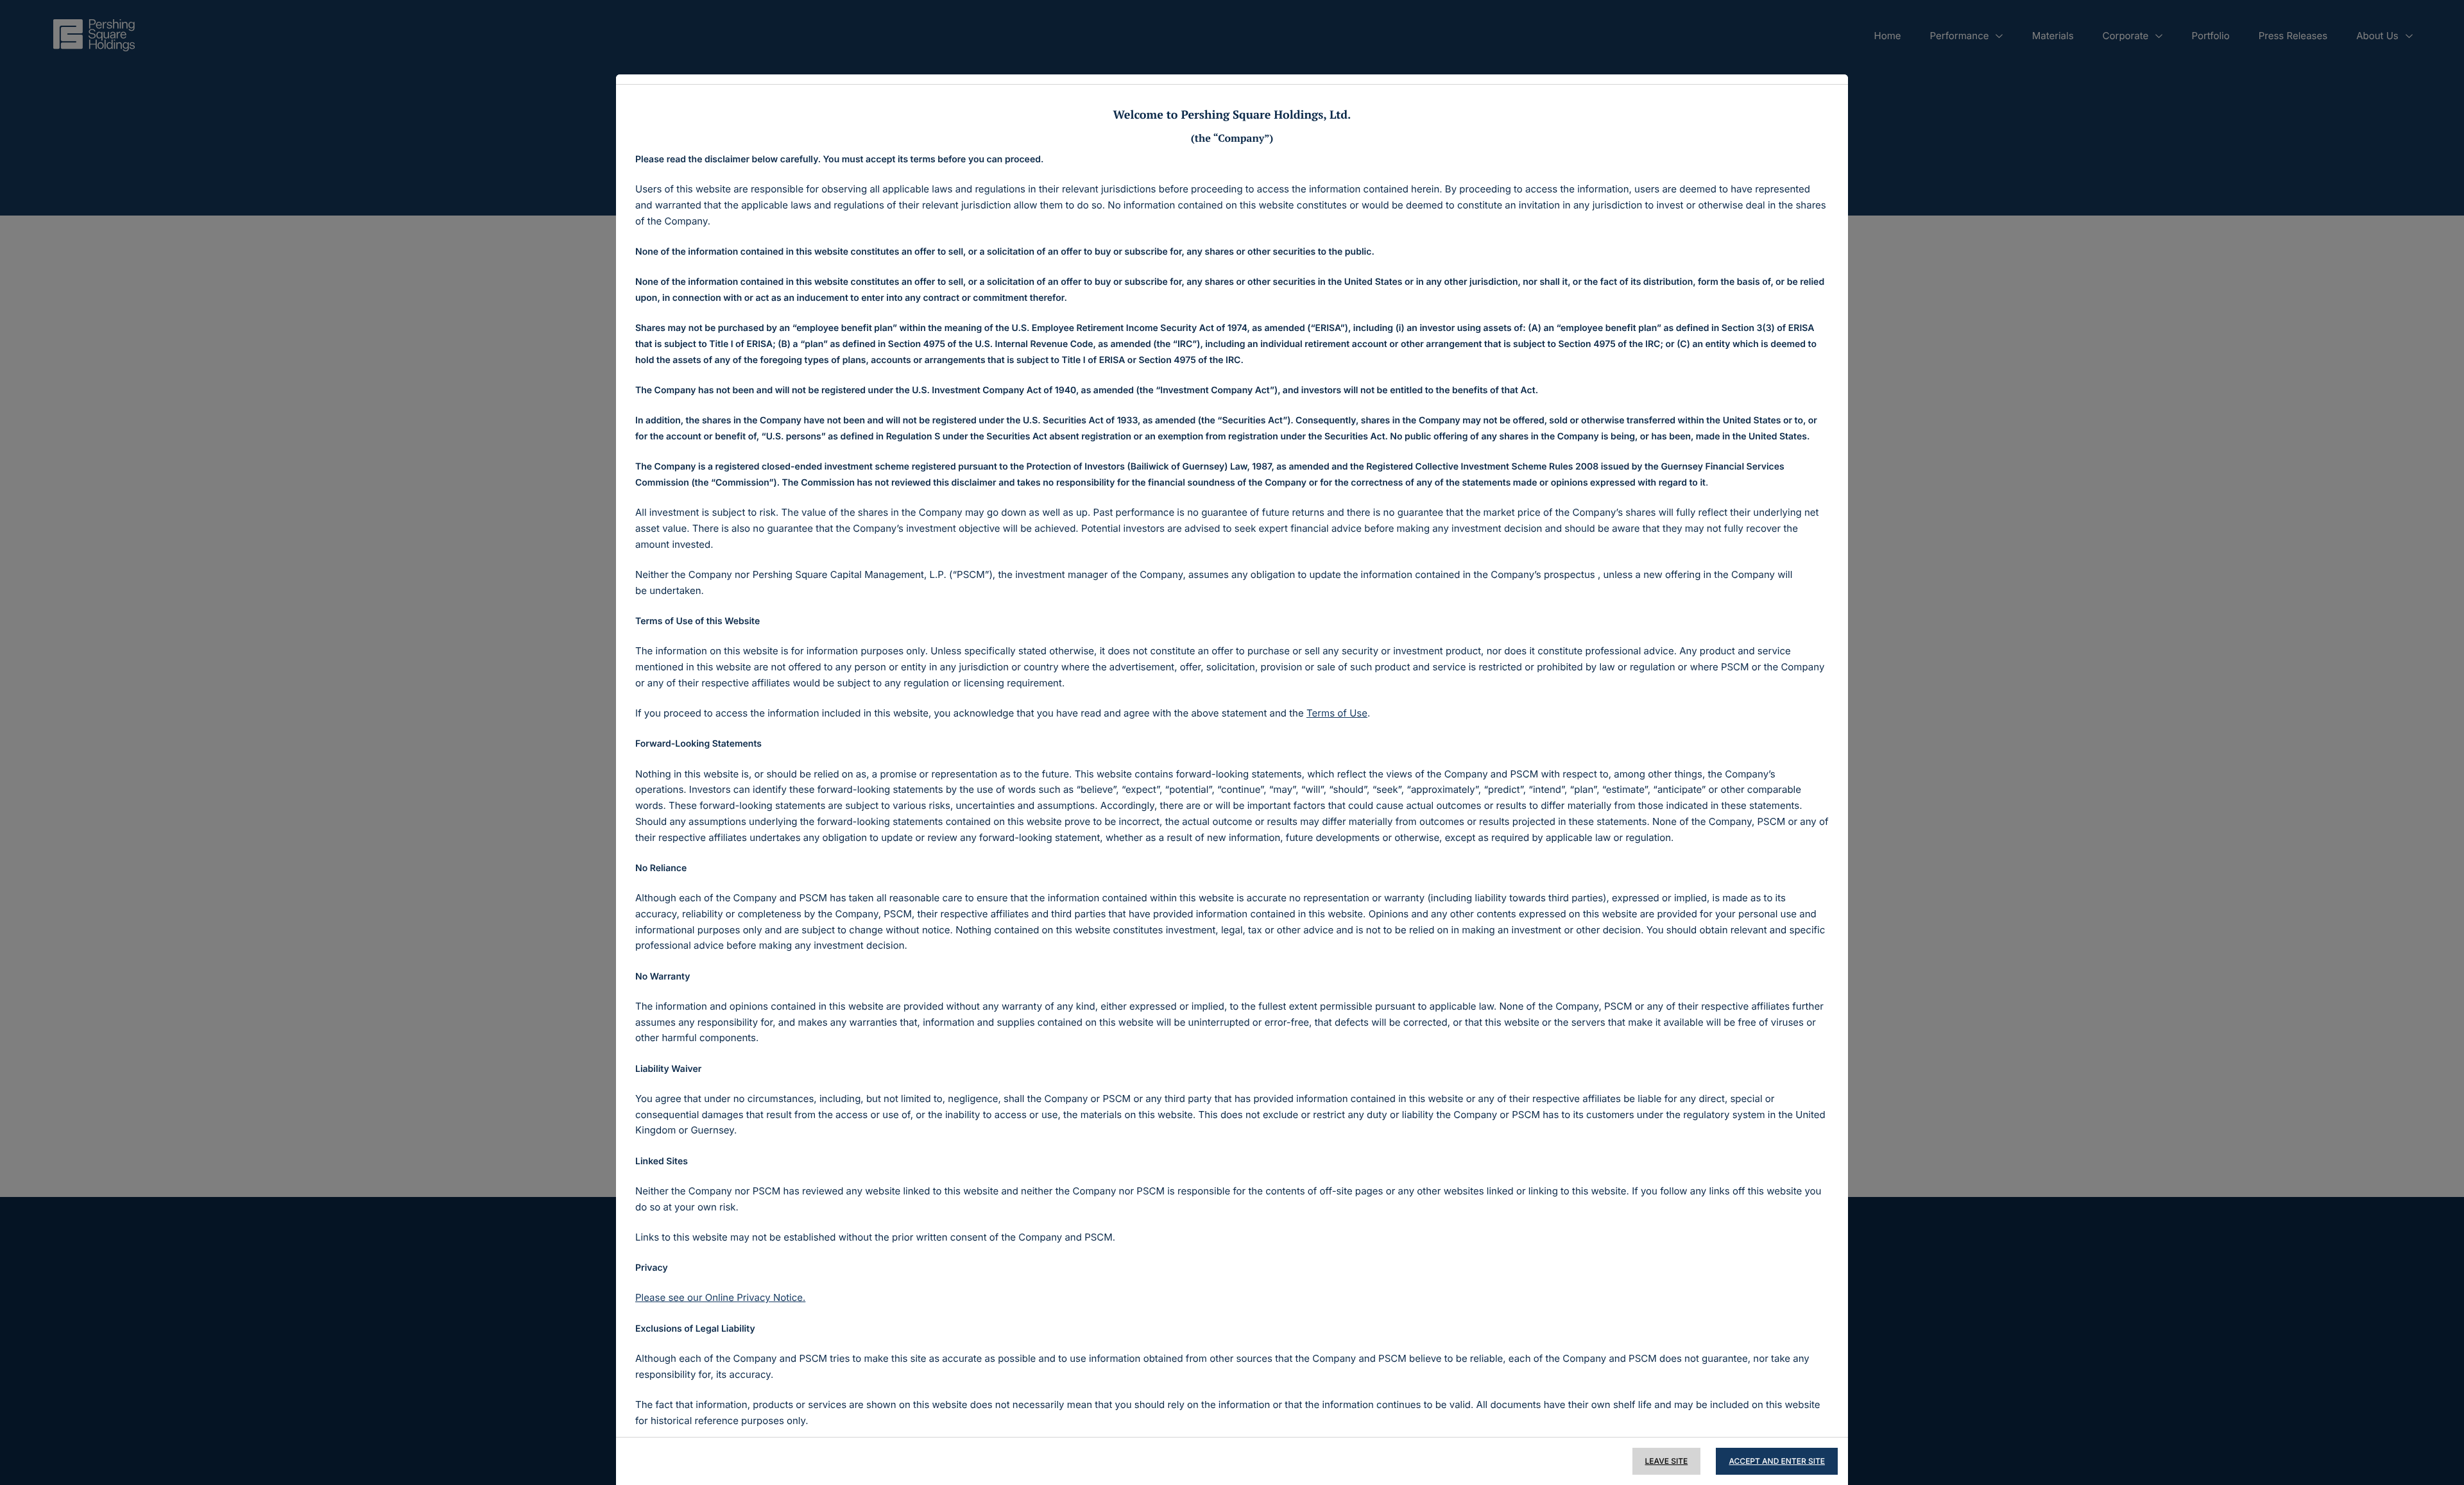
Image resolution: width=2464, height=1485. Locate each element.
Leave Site (1667, 1461)
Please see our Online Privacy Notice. (720, 1297)
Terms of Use (1337, 713)
